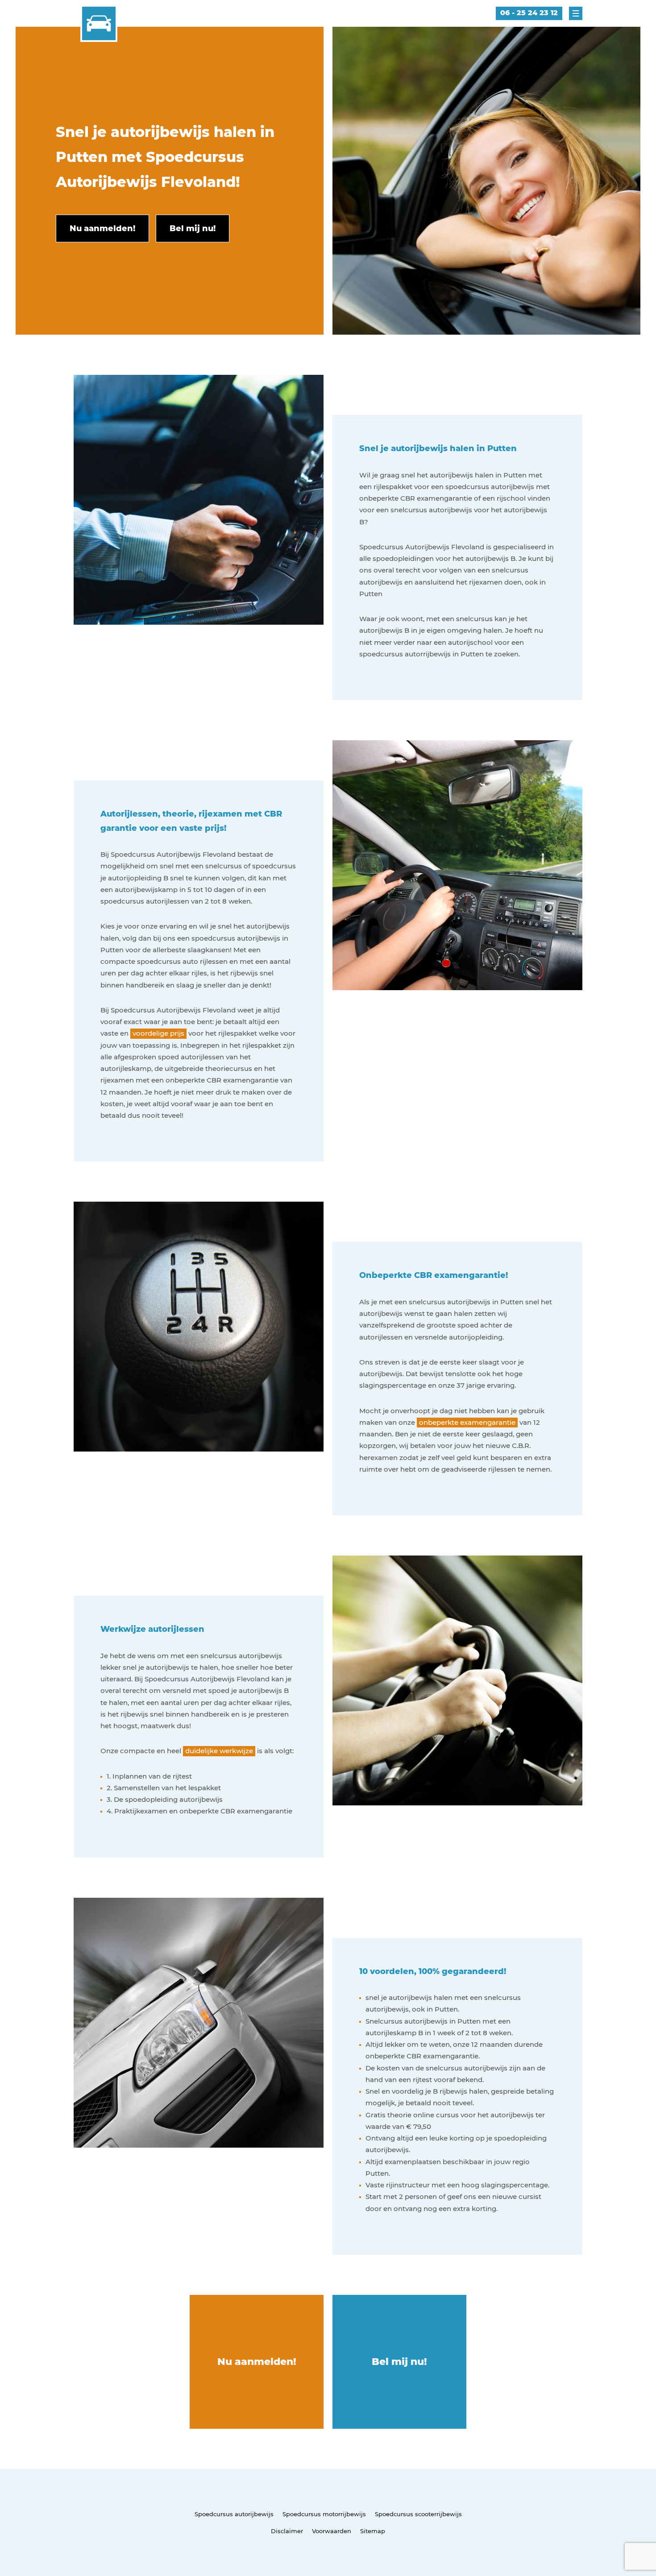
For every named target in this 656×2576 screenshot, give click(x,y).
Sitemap (373, 2531)
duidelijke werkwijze (219, 1751)
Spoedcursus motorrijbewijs (324, 2514)
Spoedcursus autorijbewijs (234, 2514)
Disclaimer (287, 2531)
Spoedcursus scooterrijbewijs (418, 2514)
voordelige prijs (158, 1033)
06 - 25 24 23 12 (529, 13)
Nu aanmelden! (257, 2362)
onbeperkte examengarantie (467, 1422)
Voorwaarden (332, 2531)
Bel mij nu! (399, 2362)
